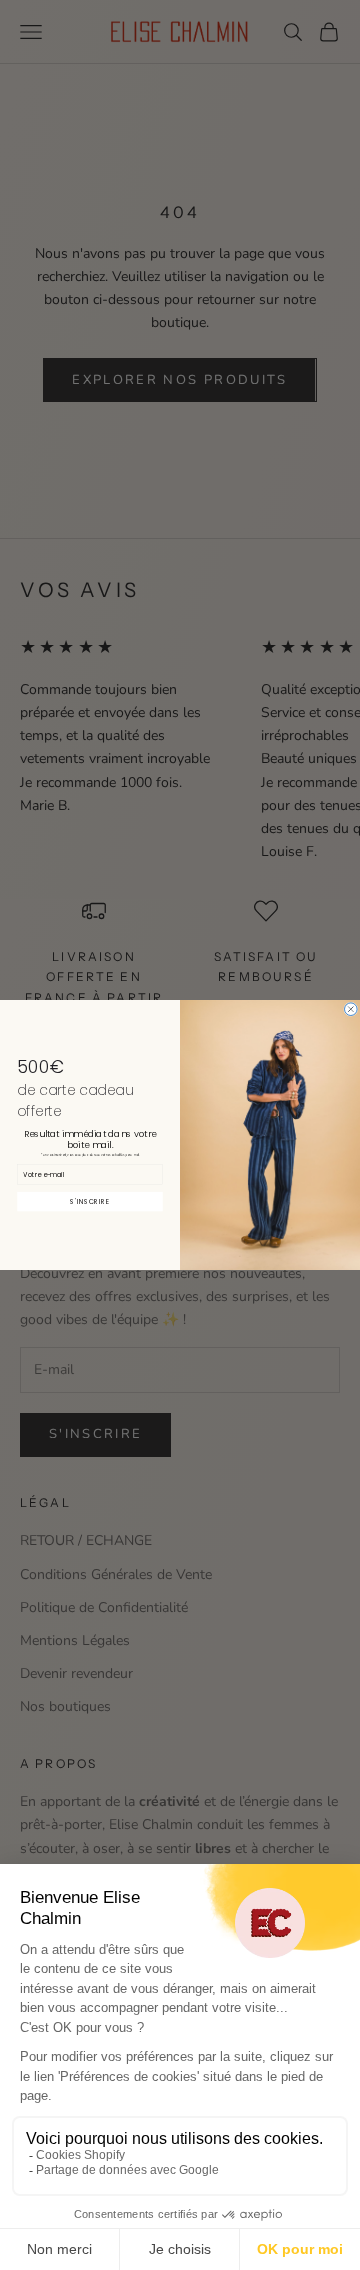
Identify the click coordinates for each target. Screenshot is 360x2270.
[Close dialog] (351, 1009)
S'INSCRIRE (90, 1201)
